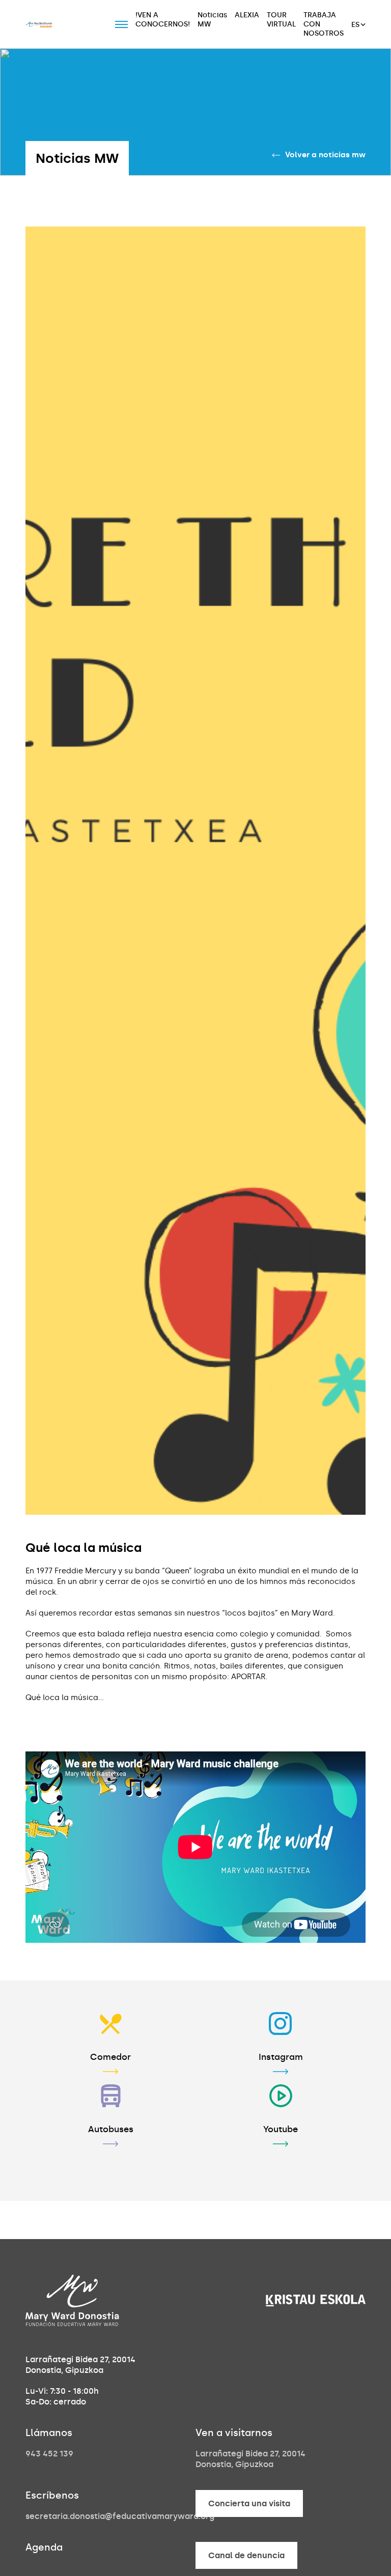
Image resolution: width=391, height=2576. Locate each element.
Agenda (44, 2547)
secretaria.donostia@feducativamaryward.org (120, 2516)
